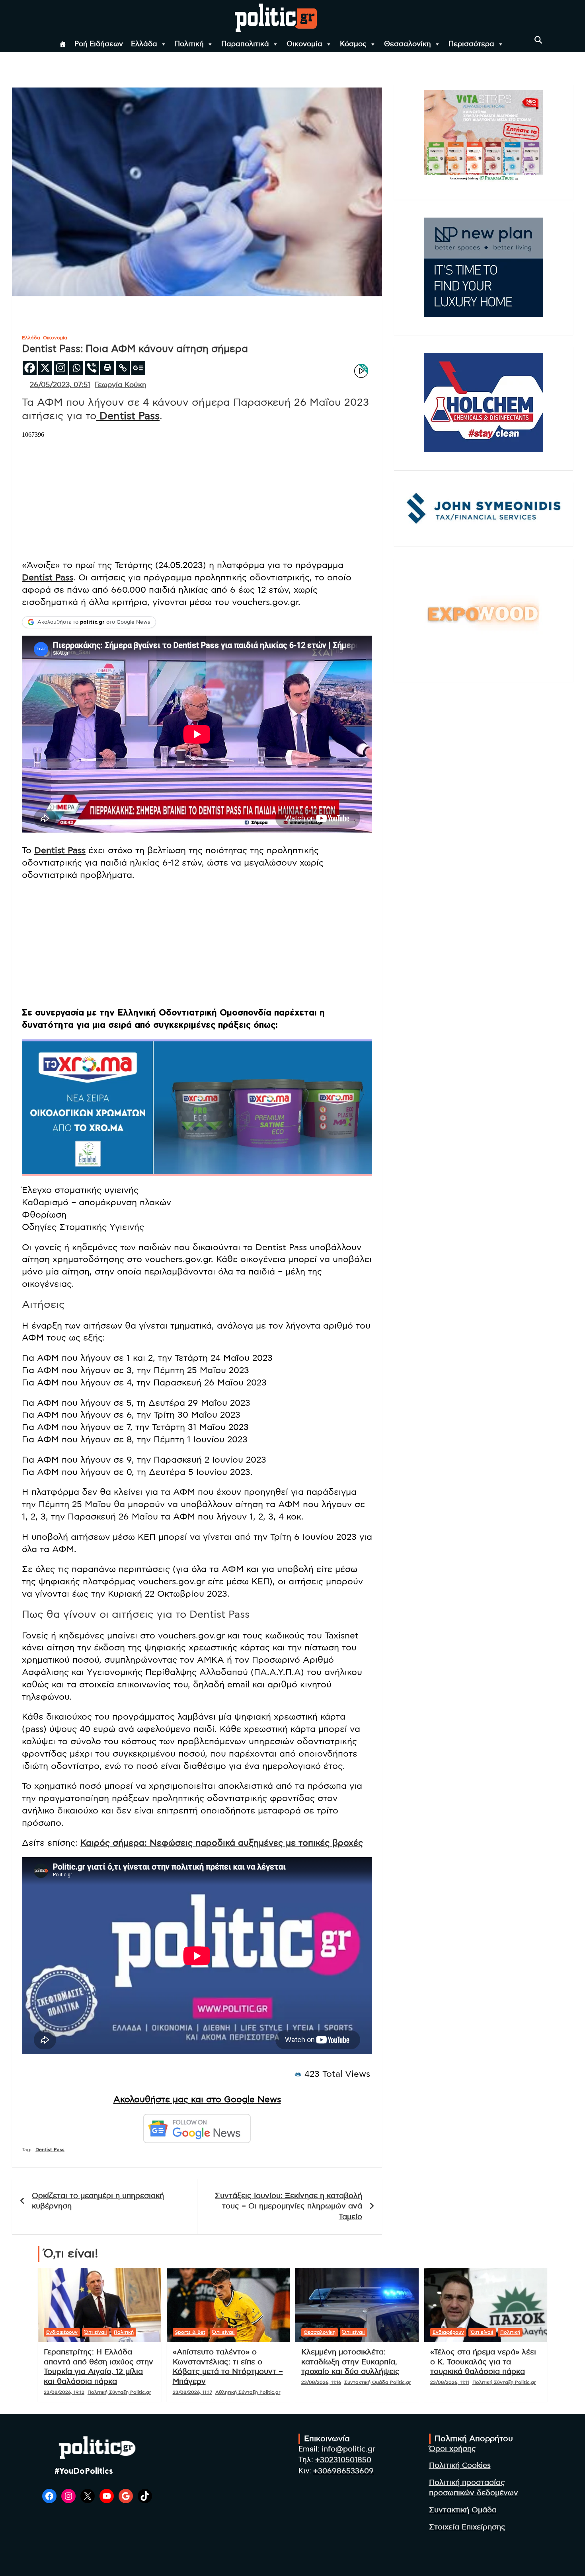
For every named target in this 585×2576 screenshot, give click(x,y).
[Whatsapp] (76, 368)
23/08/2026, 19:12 (64, 2392)
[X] (45, 368)
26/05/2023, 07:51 (60, 385)
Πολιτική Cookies (460, 2466)
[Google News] (138, 368)
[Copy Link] (123, 368)
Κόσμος (353, 44)
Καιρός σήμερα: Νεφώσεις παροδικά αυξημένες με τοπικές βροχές (222, 1843)
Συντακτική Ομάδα (463, 2510)
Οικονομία (304, 44)
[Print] (107, 368)
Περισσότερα (471, 44)
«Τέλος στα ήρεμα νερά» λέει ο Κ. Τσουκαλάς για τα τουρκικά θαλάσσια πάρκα (483, 2362)
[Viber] (92, 368)
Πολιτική (189, 44)
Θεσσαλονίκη (408, 44)
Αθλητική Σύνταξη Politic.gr (248, 2392)
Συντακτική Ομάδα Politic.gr (378, 2382)
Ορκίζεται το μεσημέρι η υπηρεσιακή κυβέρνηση (98, 2201)
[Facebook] (30, 368)
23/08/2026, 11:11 (450, 2382)
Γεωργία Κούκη (121, 385)
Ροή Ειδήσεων (99, 44)
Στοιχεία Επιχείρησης (467, 2527)
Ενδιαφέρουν (62, 2332)
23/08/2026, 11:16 (321, 2382)
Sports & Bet (190, 2332)
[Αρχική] (63, 44)
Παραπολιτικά (245, 44)
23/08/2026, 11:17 (192, 2392)
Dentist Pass (128, 416)
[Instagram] (61, 368)
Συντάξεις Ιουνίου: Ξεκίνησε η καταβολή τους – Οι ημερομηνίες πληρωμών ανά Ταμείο (289, 2206)
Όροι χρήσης (452, 2449)
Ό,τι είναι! (96, 2332)
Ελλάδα (144, 44)
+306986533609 (343, 2471)
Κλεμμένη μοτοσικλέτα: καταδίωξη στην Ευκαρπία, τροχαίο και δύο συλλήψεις (350, 2362)
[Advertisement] (197, 945)
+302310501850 (343, 2460)
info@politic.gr (348, 2449)
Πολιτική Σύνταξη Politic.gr (119, 2392)
